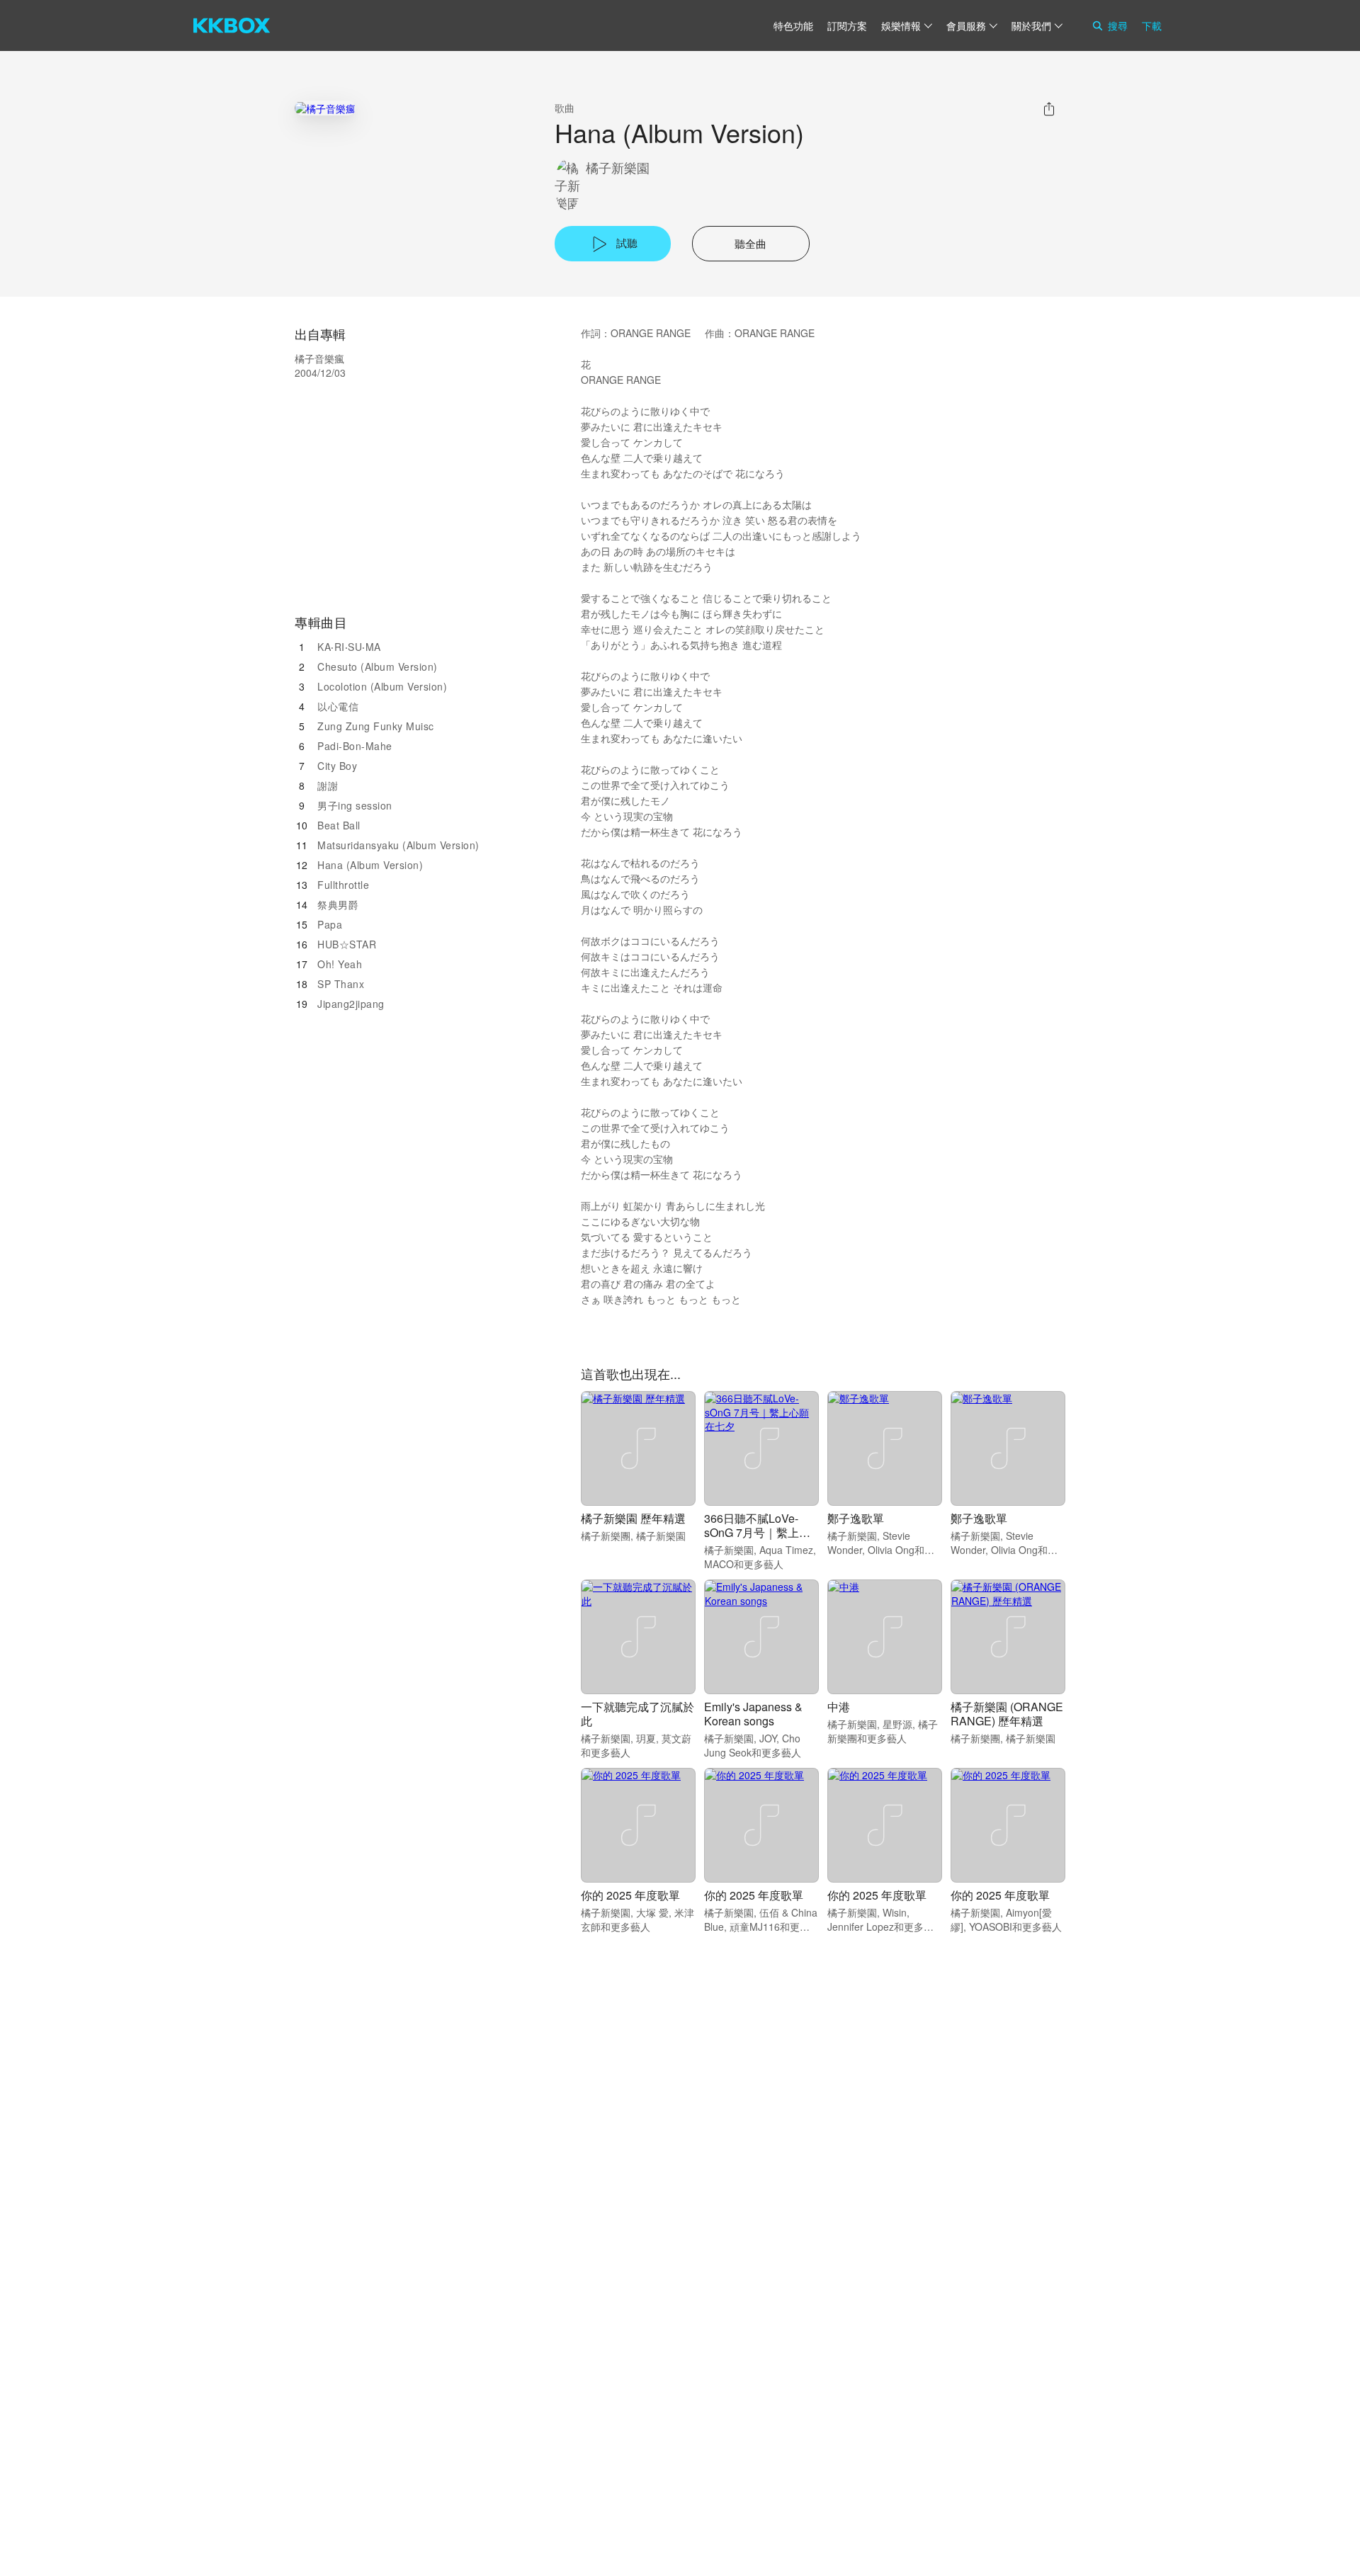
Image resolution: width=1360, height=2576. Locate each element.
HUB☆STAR (347, 944)
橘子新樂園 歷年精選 (633, 1518)
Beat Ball (339, 825)
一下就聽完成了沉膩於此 (637, 1714)
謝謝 (328, 785)
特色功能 (793, 25)
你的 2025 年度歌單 (630, 1895)
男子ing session (355, 805)
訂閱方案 (847, 25)
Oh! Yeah (340, 964)
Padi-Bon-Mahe (355, 746)
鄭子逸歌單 (856, 1518)
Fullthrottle (343, 885)
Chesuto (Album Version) (378, 666)
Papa (330, 924)
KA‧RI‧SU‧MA (349, 647)
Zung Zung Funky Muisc (376, 726)
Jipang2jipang (351, 1004)
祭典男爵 (338, 904)
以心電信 (338, 706)
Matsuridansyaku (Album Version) (398, 845)
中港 (839, 1707)
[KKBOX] (232, 25)
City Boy (337, 766)
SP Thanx (341, 984)
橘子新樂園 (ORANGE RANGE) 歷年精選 (1007, 1714)
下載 (1152, 25)
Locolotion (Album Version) (382, 686)
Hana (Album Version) (370, 865)
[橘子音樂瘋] (325, 108)
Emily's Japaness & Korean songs (753, 1714)
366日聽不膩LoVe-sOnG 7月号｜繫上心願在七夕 (757, 1532)
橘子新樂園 (618, 168)
